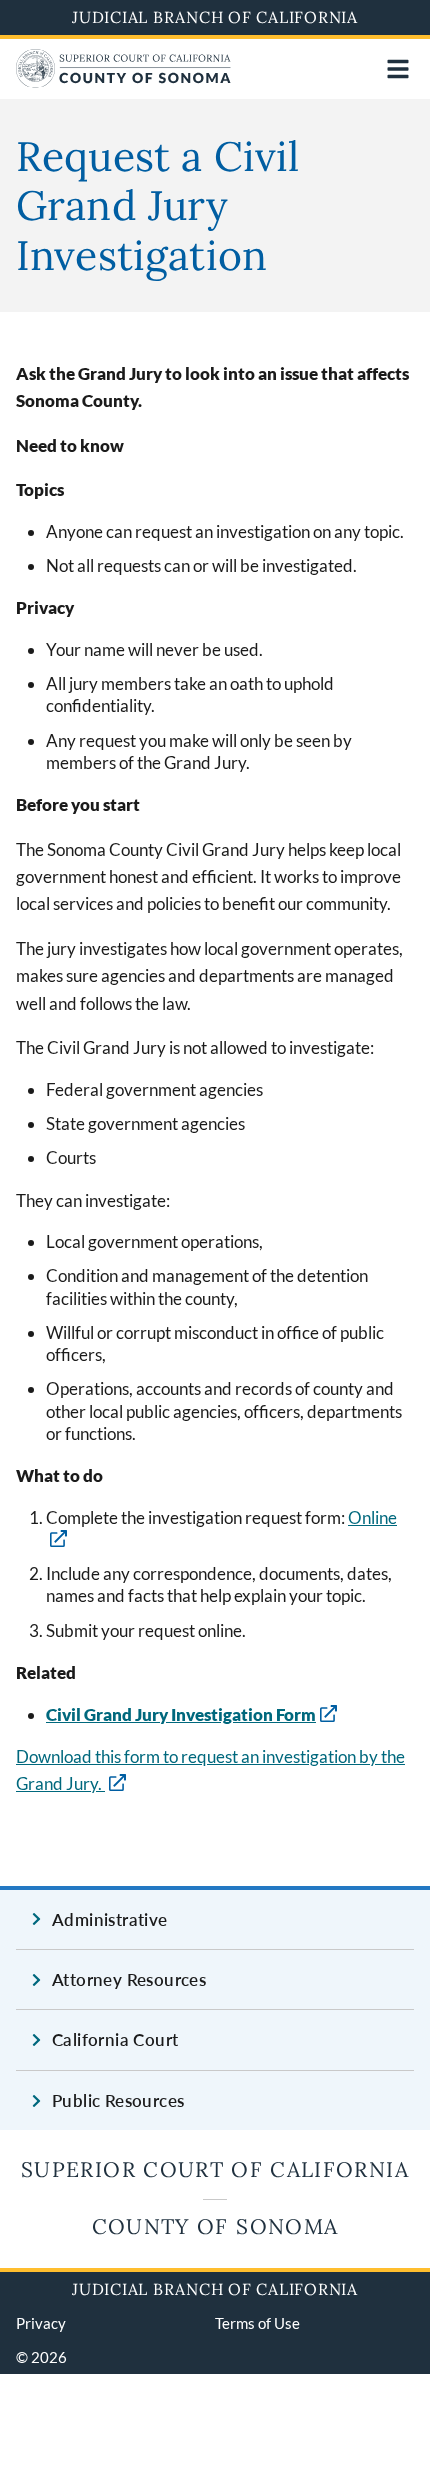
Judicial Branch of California (215, 17)
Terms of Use (257, 2323)
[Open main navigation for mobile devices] (398, 69)
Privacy (41, 2323)
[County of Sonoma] (123, 81)
